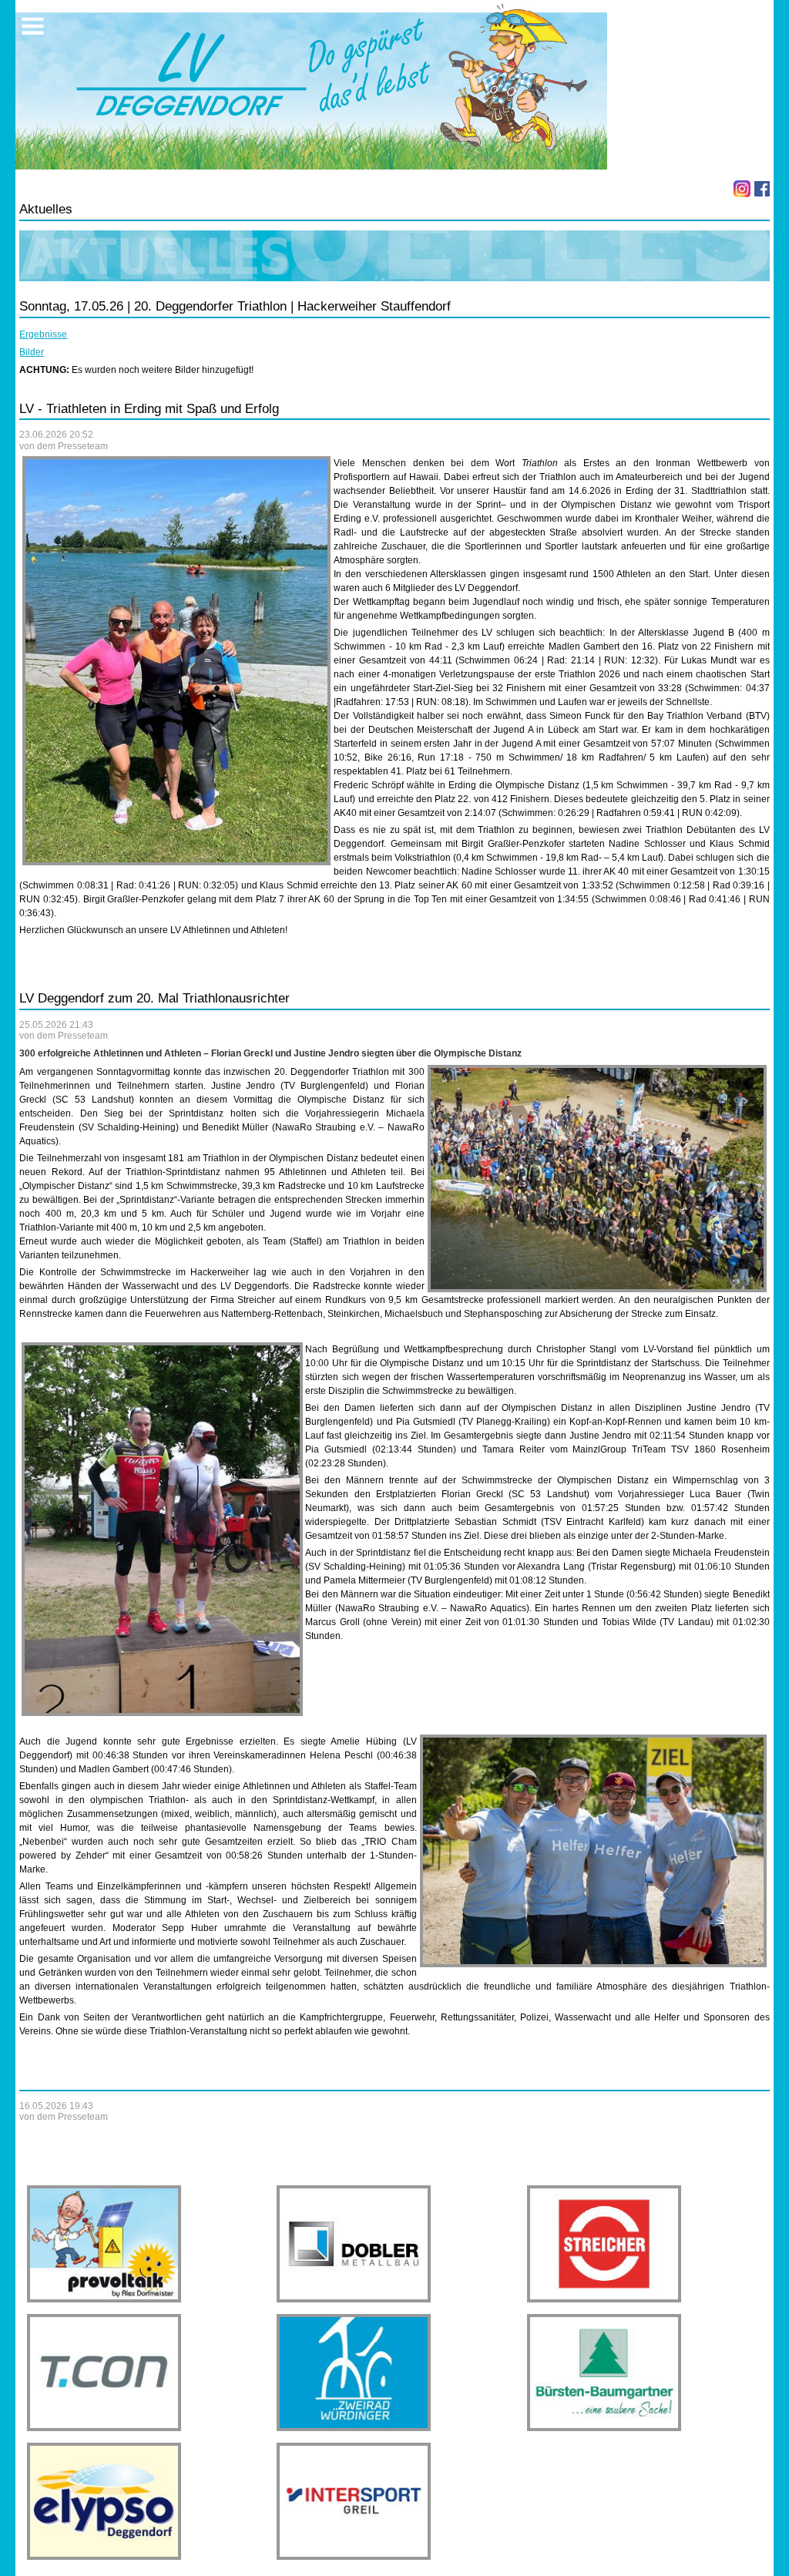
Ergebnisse (43, 334)
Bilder (32, 352)
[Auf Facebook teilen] (762, 189)
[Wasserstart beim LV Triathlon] (597, 1179)
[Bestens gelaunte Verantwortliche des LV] (593, 1851)
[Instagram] (742, 189)
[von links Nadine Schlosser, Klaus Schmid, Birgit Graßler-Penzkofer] (176, 660)
